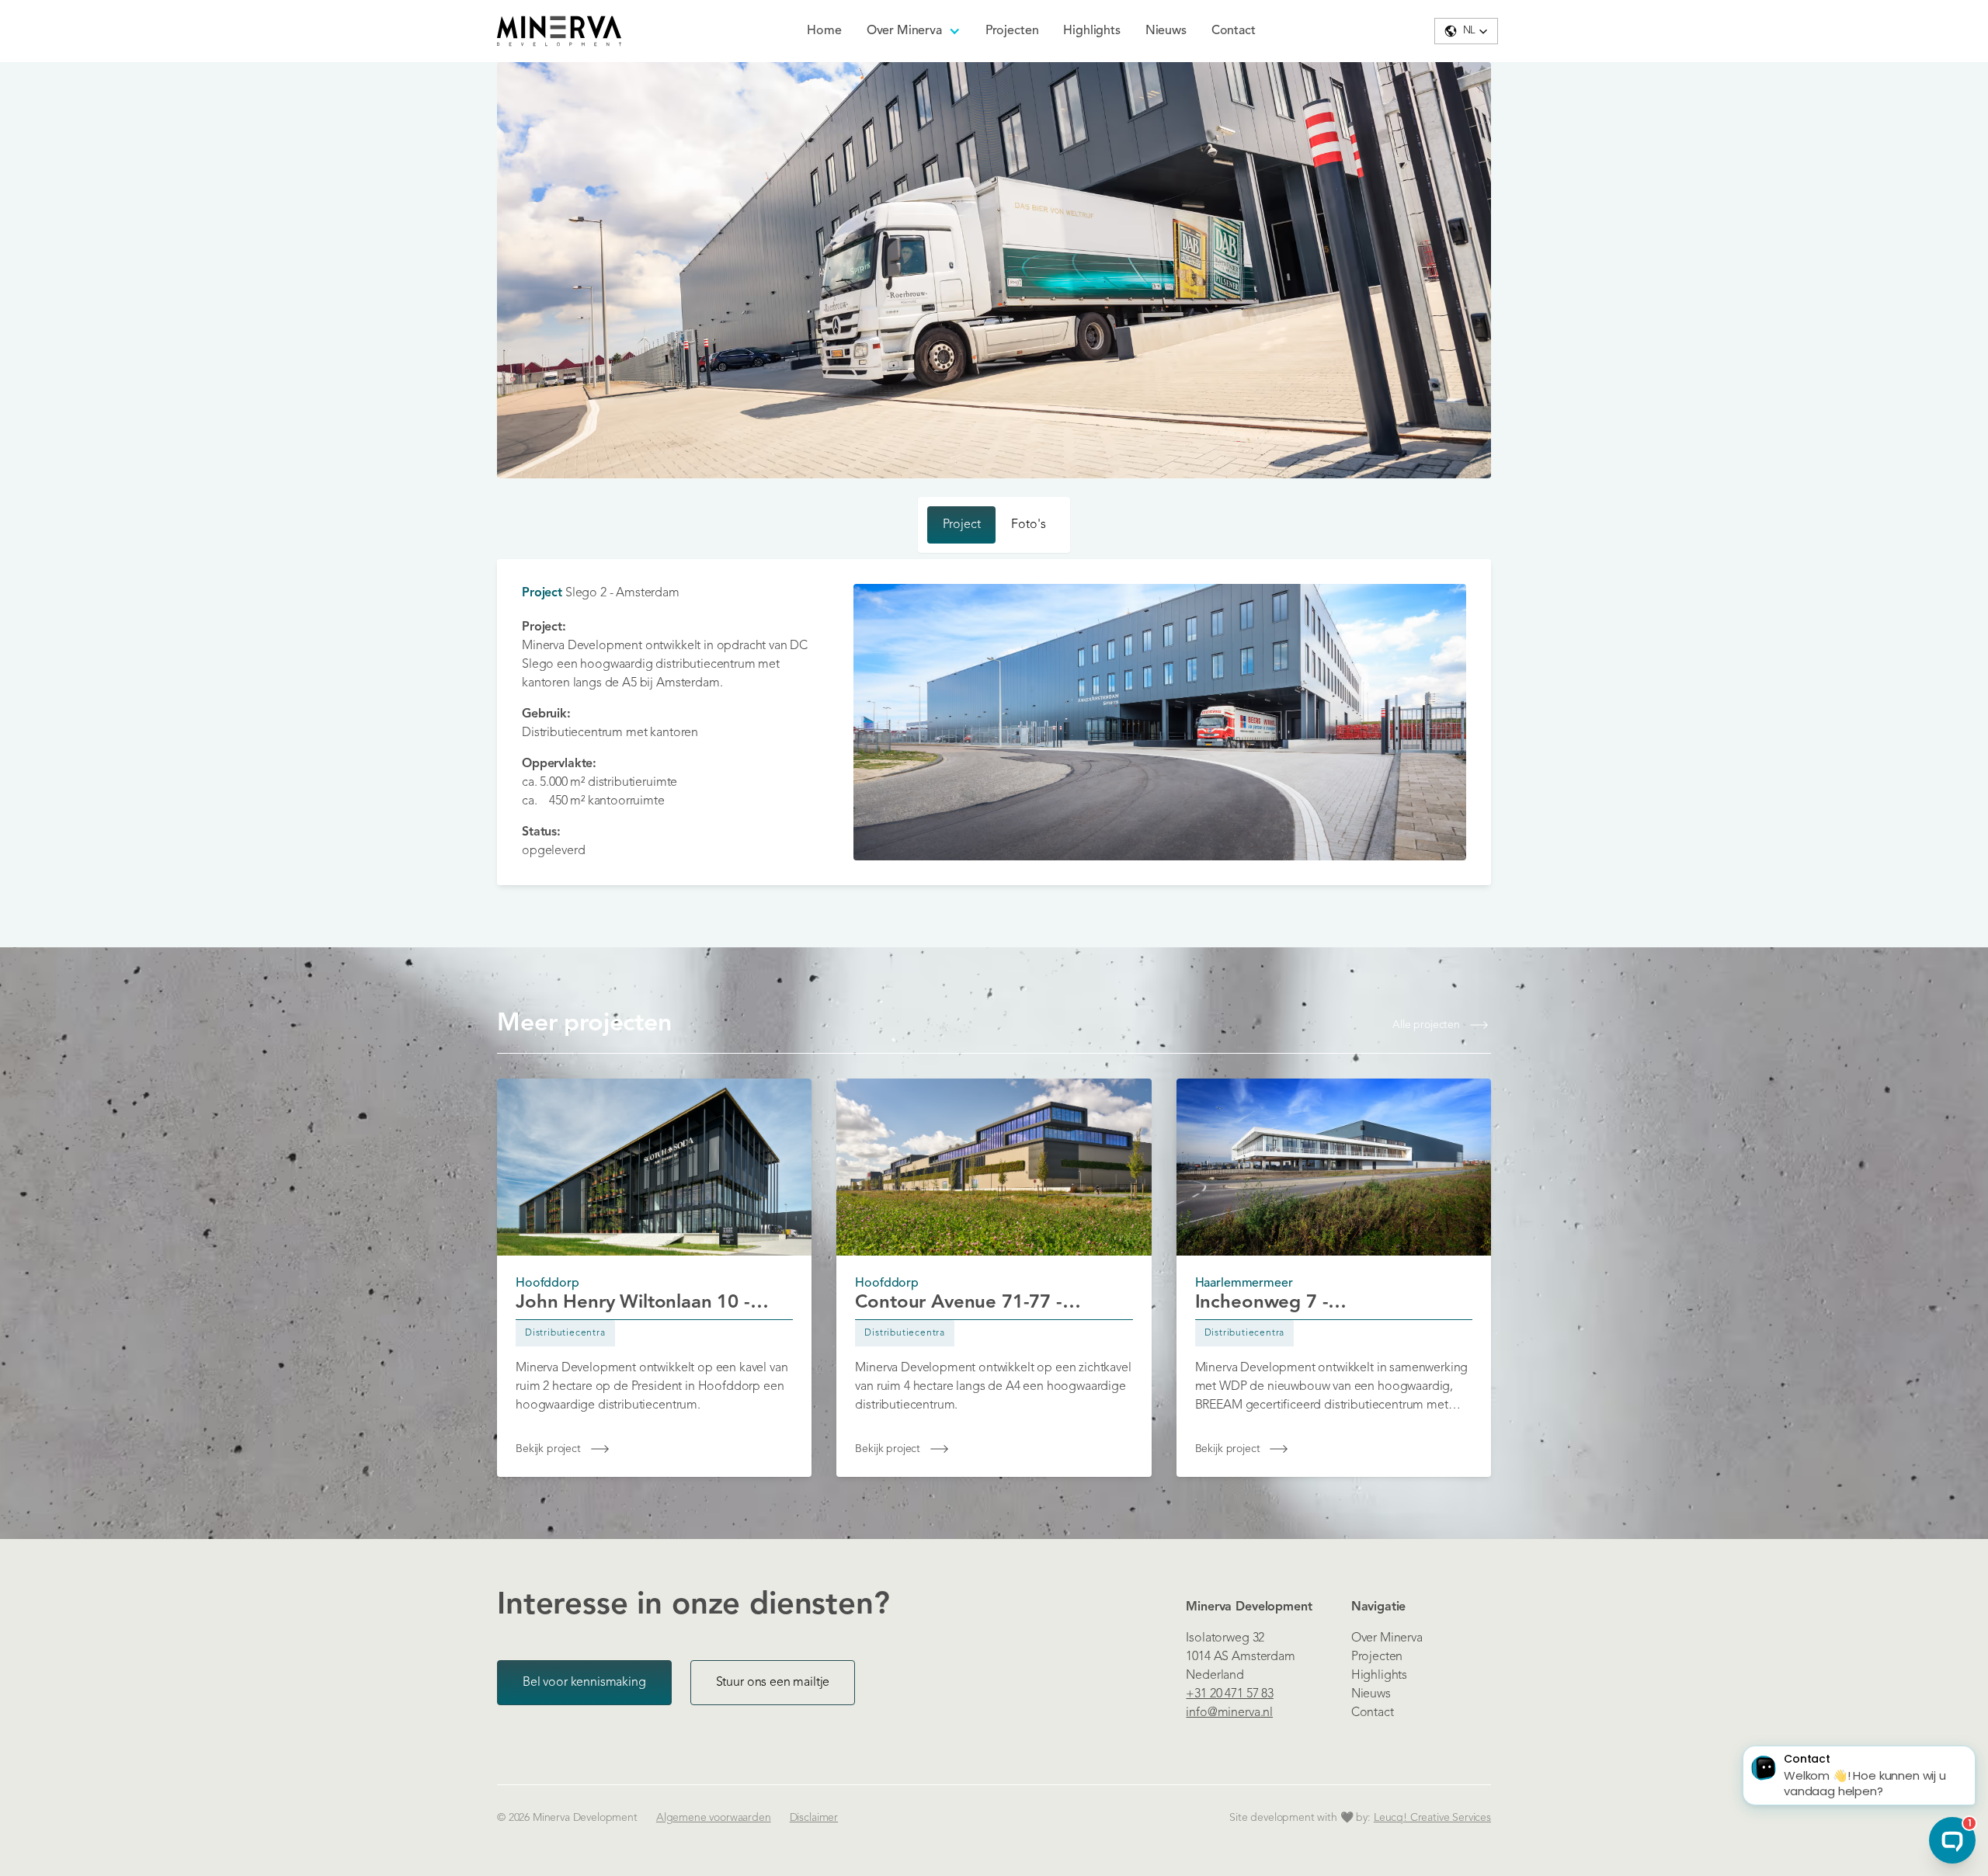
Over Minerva (1387, 1638)
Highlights (1091, 31)
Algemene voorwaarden (714, 1818)
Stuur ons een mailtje (773, 1683)
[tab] (962, 525)
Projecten (1012, 31)
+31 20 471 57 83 (1229, 1694)
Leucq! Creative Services (1432, 1818)
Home (824, 31)
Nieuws (1166, 31)
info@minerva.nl (1229, 1713)
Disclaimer (814, 1818)
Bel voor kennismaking (584, 1683)
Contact (1234, 31)
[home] (559, 31)
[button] (914, 31)
